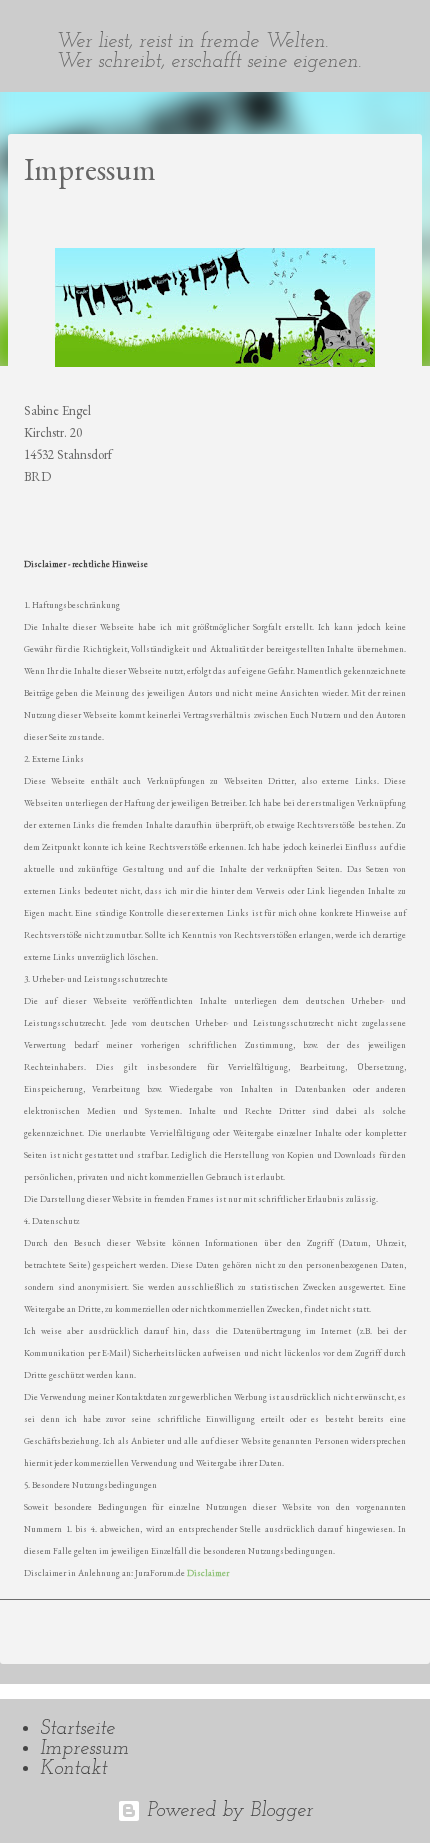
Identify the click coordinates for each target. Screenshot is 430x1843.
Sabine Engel (101, 8)
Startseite (77, 1729)
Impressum (84, 1749)
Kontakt (73, 1769)
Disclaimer (208, 1573)
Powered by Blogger (227, 1811)
